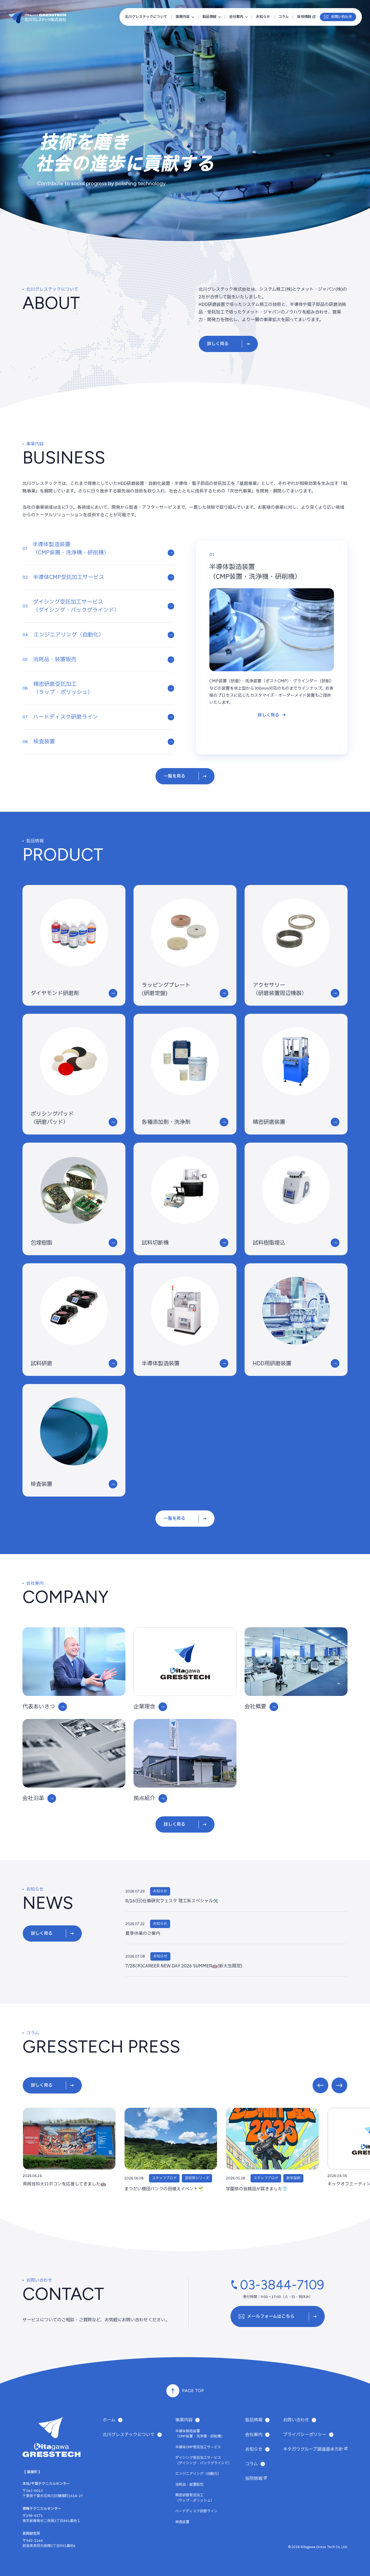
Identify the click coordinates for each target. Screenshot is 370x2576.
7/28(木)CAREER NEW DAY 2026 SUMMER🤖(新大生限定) (184, 1966)
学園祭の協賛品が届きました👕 (257, 2189)
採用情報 (304, 17)
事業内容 (183, 17)
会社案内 (236, 17)
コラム (284, 17)
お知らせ (263, 17)
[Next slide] (339, 2085)
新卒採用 (293, 2178)
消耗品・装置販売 (189, 2485)
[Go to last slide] (320, 2085)
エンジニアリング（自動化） (198, 2474)
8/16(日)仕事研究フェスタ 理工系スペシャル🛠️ (172, 1901)
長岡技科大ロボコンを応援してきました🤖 (64, 2184)
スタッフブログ (164, 2178)
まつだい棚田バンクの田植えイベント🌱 (164, 2189)
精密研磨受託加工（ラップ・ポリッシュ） (195, 2498)
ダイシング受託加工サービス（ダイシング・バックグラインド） (203, 2460)
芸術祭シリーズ (197, 2178)
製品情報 (209, 17)
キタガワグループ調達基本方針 (313, 2449)
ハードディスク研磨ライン (196, 2511)
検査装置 (182, 2522)
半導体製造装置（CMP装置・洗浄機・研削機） (200, 2434)
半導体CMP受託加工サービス (198, 2447)
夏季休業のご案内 (143, 1933)
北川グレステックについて (146, 17)
